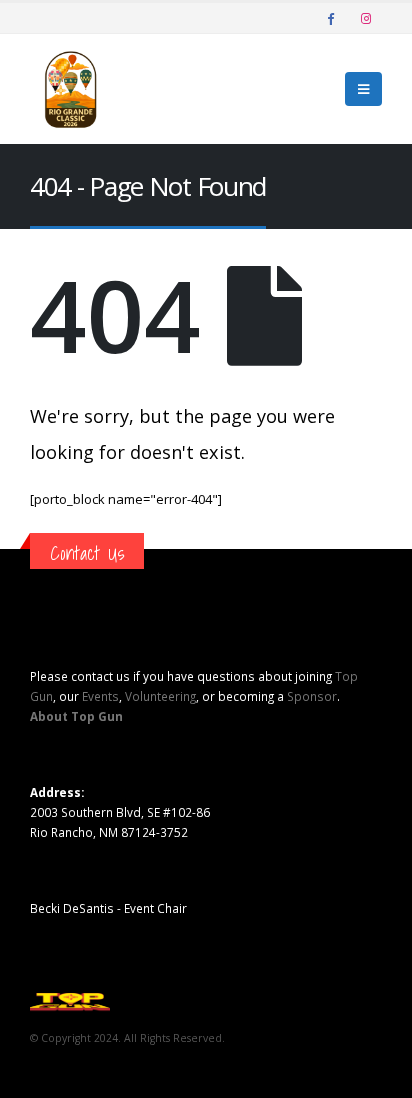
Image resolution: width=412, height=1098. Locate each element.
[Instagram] (366, 18)
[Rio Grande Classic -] (70, 89)
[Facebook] (331, 18)
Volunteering (160, 696)
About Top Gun (76, 716)
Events (100, 696)
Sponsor (312, 696)
